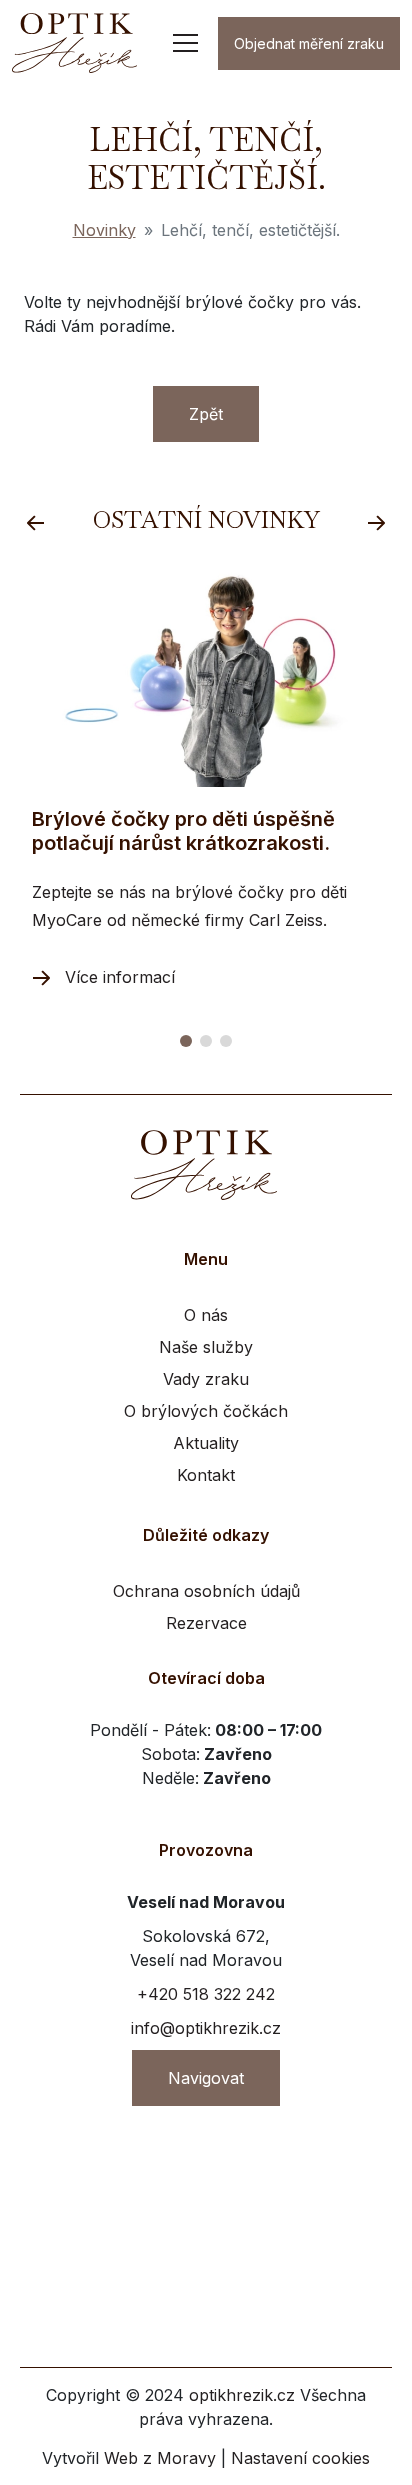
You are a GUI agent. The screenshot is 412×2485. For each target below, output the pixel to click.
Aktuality (206, 1443)
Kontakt (206, 1475)
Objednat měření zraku (309, 43)
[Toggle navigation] (185, 43)
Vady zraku (206, 1379)
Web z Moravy (160, 2458)
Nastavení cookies (300, 2458)
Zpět (206, 414)
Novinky (104, 230)
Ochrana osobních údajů (206, 1591)
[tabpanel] (206, 780)
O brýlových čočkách (206, 1411)
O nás (206, 1315)
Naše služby (206, 1347)
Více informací (120, 977)
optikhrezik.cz (242, 2395)
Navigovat (206, 2078)
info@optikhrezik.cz (206, 2028)
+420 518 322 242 (206, 1994)
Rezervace (206, 1623)
